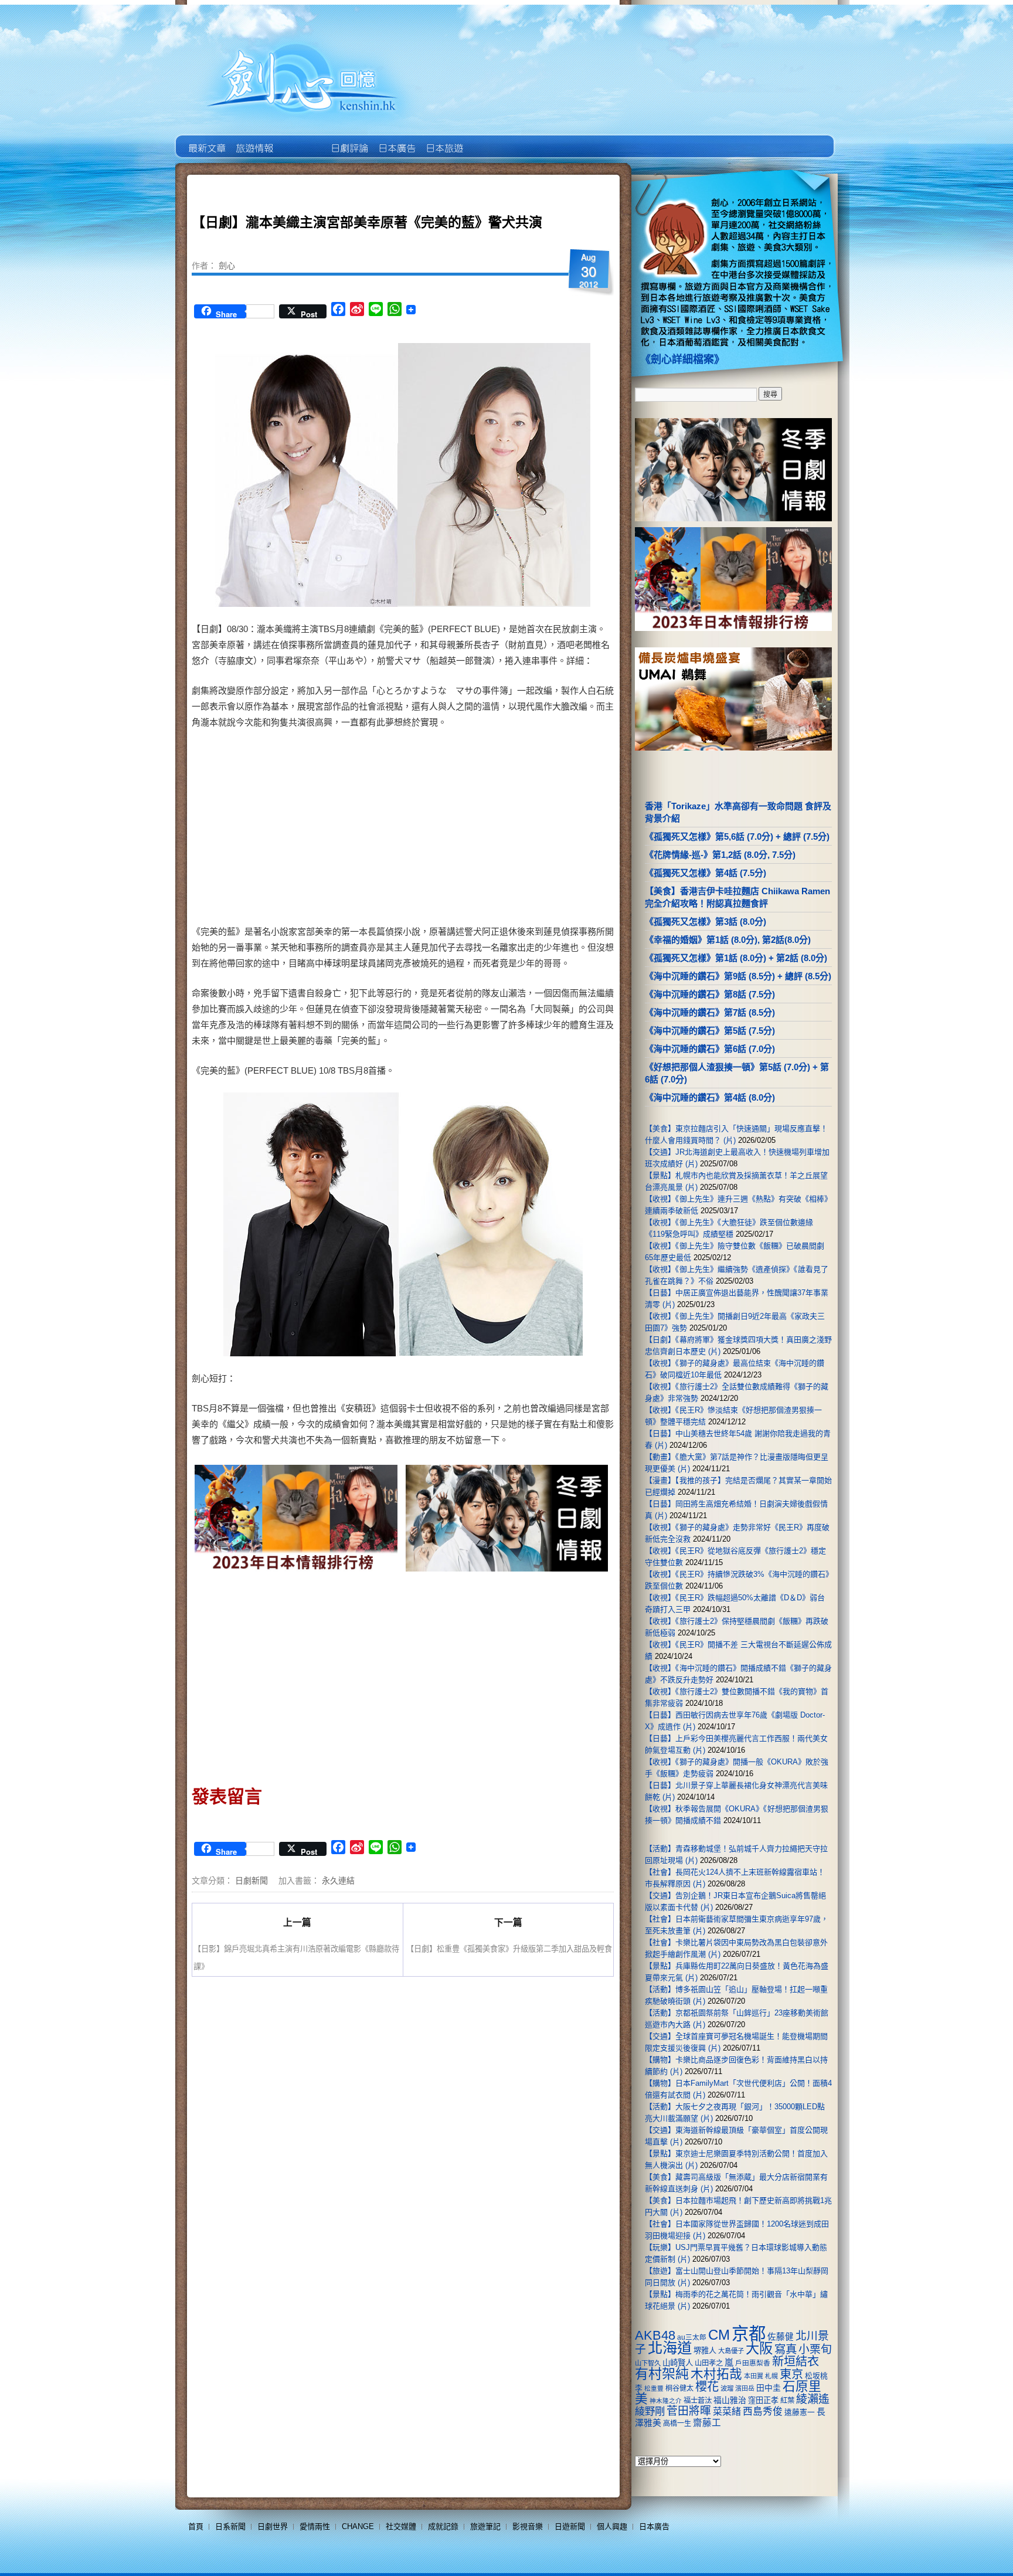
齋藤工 (707, 2423)
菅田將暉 (689, 2411)
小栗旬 (815, 2349)
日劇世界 (349, 140)
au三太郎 (692, 2337)
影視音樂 (528, 2526)
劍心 (227, 265)
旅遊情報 (301, 140)
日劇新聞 (251, 1880)
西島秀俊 (763, 2412)
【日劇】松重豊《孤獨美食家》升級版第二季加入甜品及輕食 (509, 1948)
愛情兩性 (315, 2526)
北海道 (670, 2348)
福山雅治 (730, 2400)
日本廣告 (396, 140)
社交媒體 (401, 2526)
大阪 (759, 2348)
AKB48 (655, 2335)
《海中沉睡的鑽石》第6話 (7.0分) (710, 1049)
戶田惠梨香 (753, 2363)
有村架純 (662, 2374)
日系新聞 (230, 2526)
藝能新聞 (254, 140)
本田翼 (754, 2376)
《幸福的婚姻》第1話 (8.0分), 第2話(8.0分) (728, 940)
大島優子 (731, 2351)
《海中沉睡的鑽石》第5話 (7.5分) (710, 1031)
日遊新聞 (570, 2526)
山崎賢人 (678, 2363)
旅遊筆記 (485, 2526)
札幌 (771, 2376)
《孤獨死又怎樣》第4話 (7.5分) (706, 873)
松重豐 (654, 2388)
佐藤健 (781, 2337)
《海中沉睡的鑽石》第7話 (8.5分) (710, 1012)
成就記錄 (443, 2526)
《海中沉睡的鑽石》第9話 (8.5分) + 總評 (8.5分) (738, 976)
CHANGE (358, 2526)
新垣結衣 (796, 2361)
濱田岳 (745, 2388)
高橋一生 (677, 2424)
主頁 (206, 140)
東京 (791, 2374)
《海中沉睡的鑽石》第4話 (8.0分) (710, 1097)
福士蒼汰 (698, 2401)
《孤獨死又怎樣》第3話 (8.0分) (706, 922)
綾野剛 (650, 2411)
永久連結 (338, 1880)
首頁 (196, 2526)
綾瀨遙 (813, 2399)
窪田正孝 (763, 2400)
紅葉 (787, 2401)
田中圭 (769, 2388)
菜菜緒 (727, 2412)
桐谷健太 (679, 2388)
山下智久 (648, 2363)
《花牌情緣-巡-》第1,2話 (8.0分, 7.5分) (720, 855)
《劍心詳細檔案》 (682, 359)
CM (719, 2335)
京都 (749, 2334)
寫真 (786, 2349)
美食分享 (491, 140)
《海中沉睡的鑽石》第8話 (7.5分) (710, 994)
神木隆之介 (666, 2401)
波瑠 (727, 2388)
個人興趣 (612, 2526)
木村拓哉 (716, 2374)
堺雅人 (705, 2351)
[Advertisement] (504, 829)
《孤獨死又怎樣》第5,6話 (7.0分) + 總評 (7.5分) (737, 836)
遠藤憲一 (800, 2412)
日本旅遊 (443, 140)
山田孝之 (709, 2363)
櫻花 (707, 2387)
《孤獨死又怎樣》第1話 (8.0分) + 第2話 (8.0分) (736, 958)
